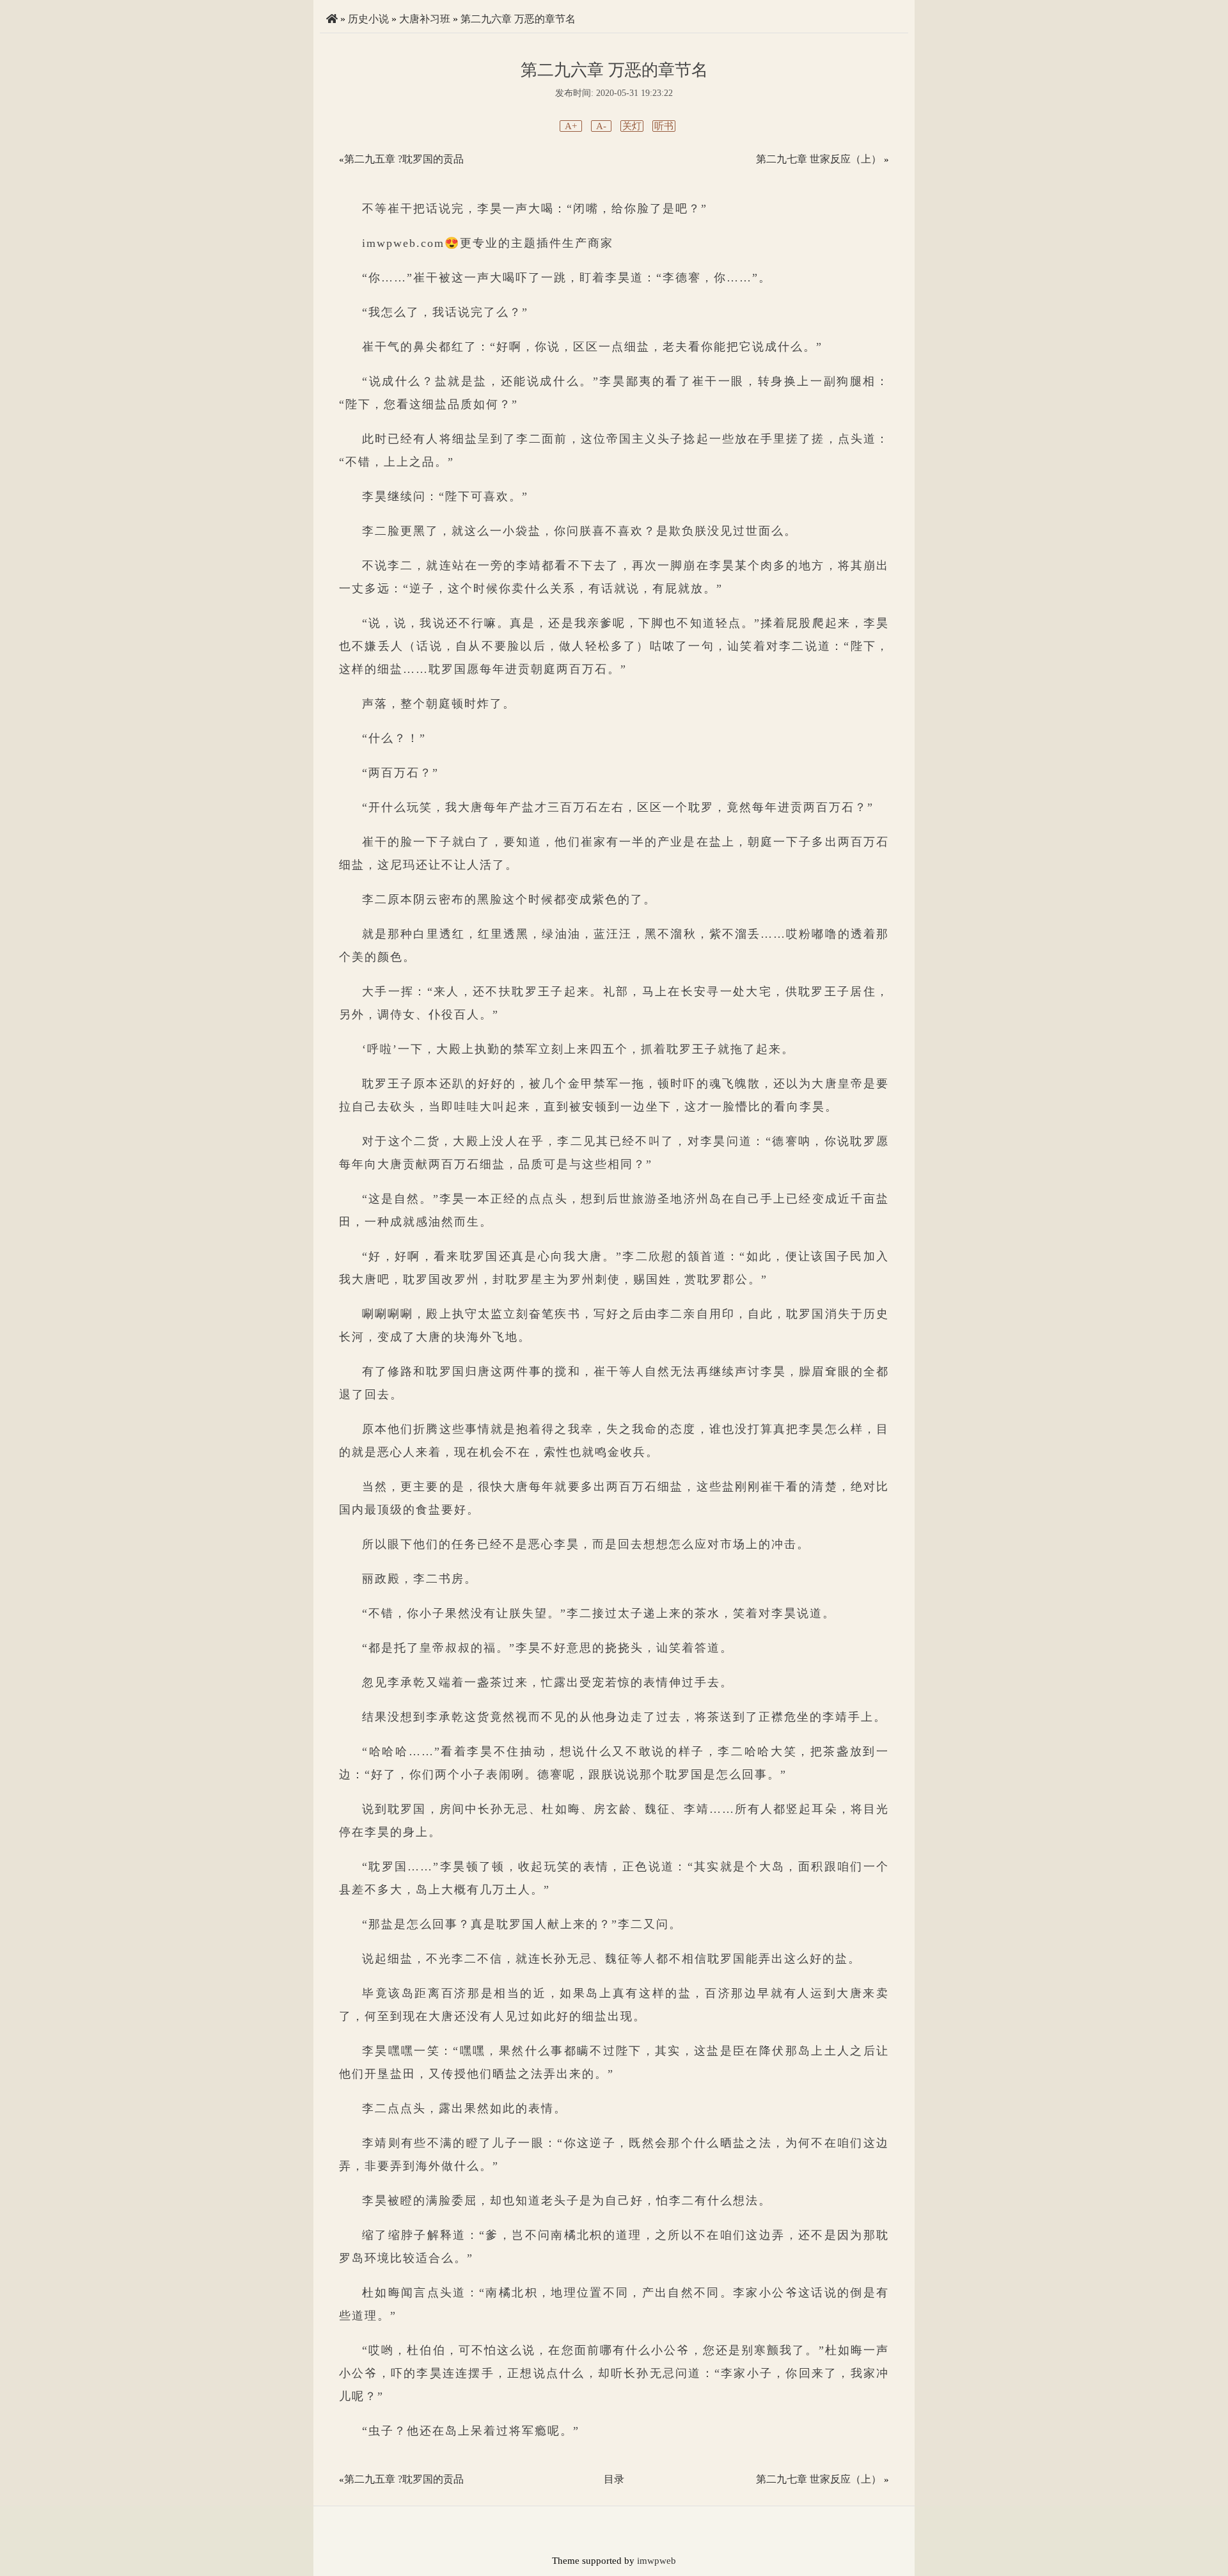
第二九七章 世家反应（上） (819, 159)
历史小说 (368, 19)
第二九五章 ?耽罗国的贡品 (404, 159)
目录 (614, 2479)
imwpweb (657, 2561)
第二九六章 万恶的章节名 (518, 19)
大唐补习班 (425, 19)
